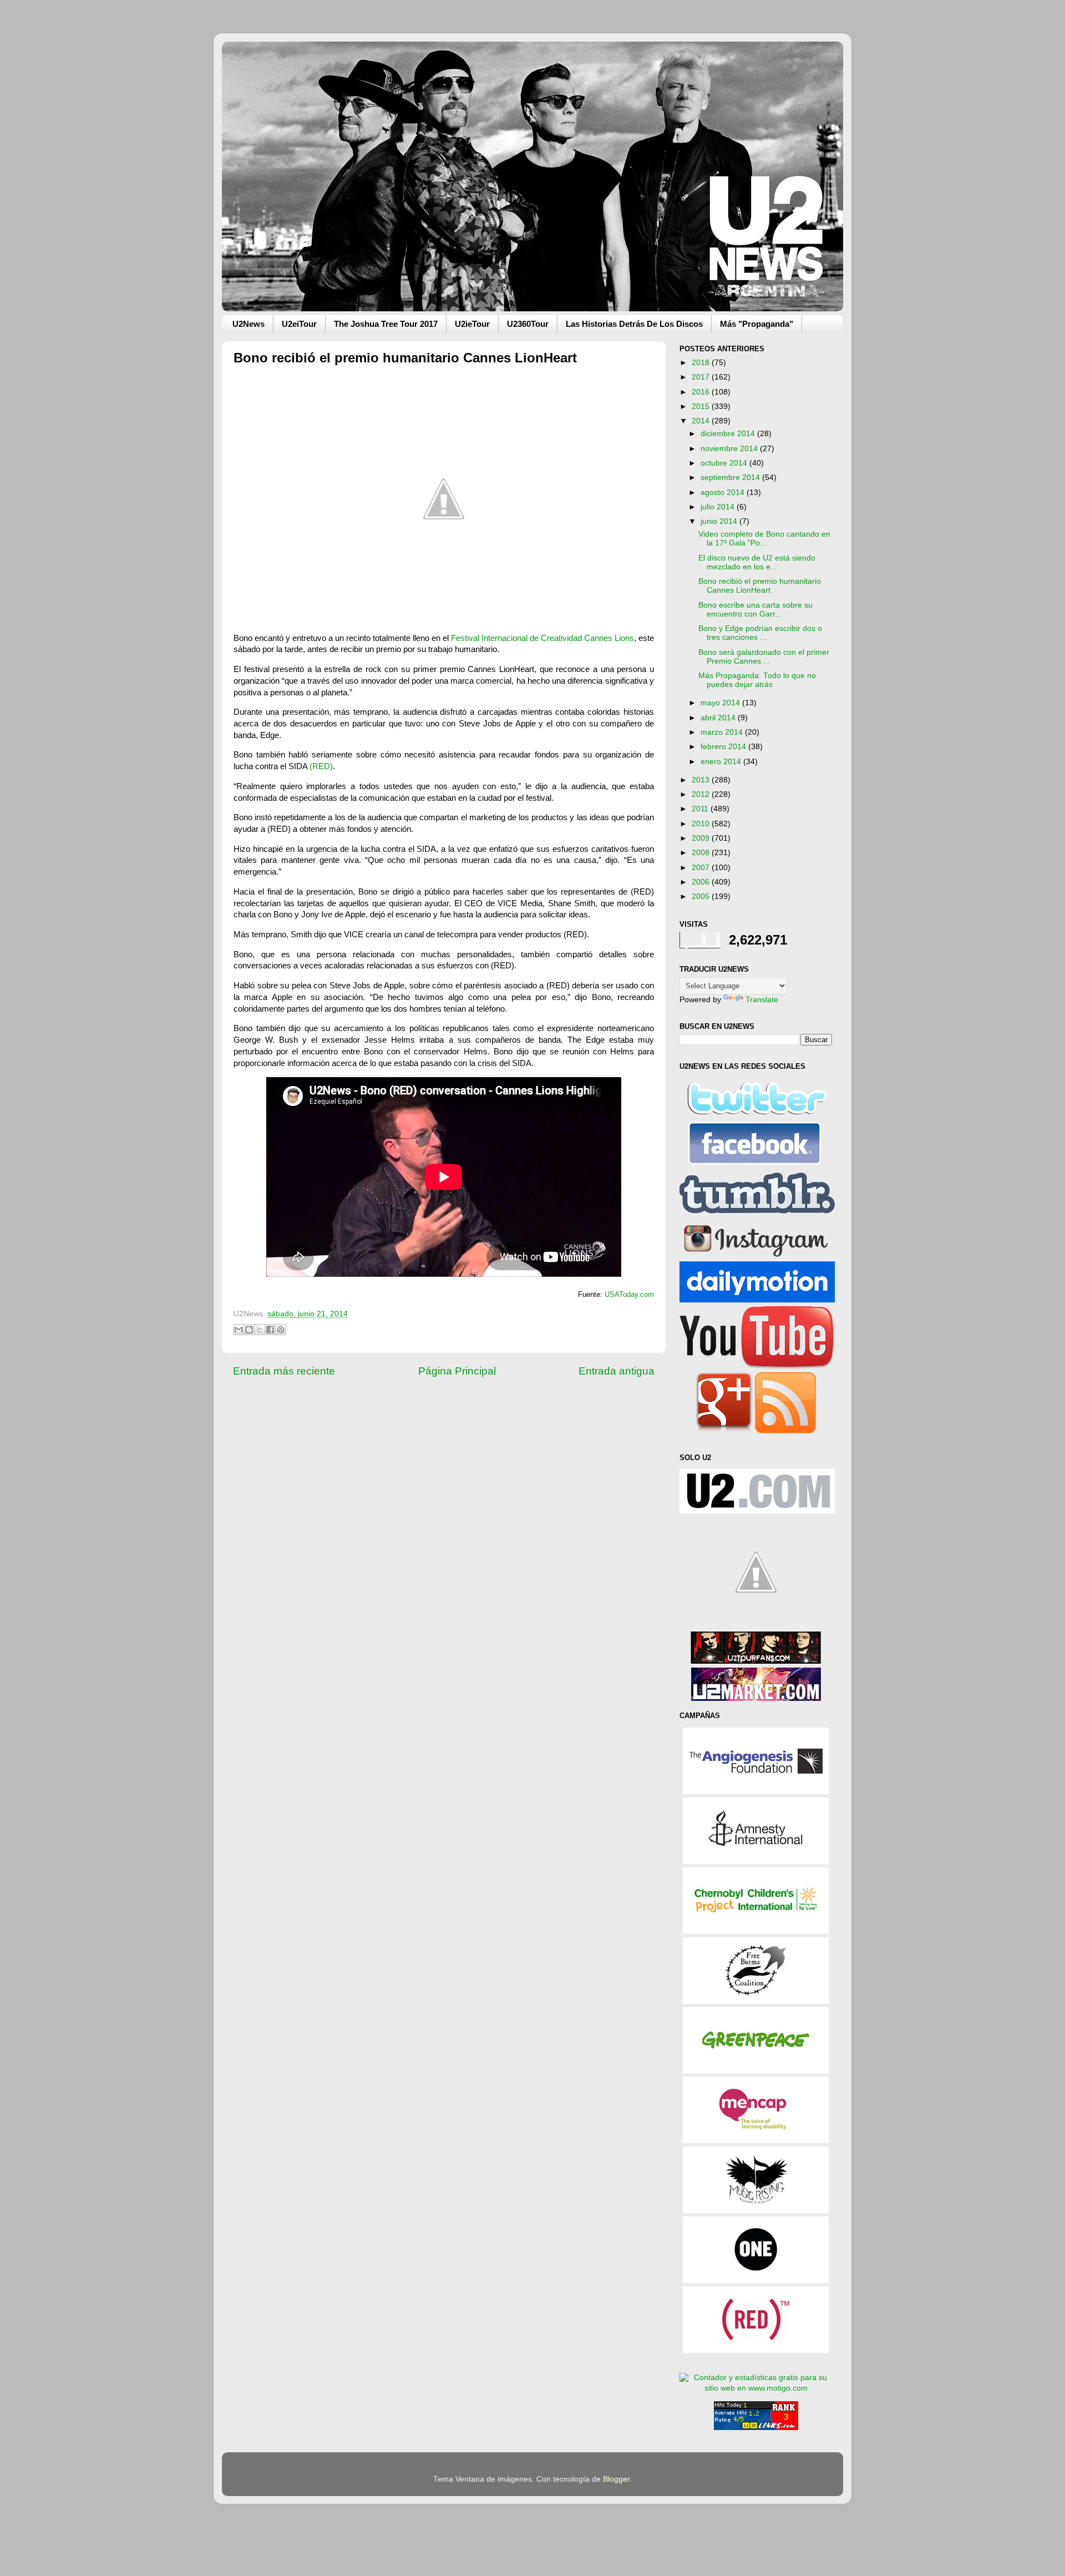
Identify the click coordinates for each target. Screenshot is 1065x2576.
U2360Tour (528, 324)
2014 (702, 421)
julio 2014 (719, 507)
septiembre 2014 (731, 478)
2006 (702, 882)
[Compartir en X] (260, 1330)
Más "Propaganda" (757, 324)
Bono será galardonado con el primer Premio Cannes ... (764, 657)
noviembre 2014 (730, 449)
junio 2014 (720, 521)
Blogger (616, 2479)
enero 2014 (722, 762)
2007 (702, 868)
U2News (248, 324)
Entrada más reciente (284, 1371)
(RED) (321, 766)
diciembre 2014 (729, 434)
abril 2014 (719, 718)
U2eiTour (299, 324)
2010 (702, 824)
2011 (701, 809)
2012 (702, 794)
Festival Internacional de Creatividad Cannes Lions (542, 638)
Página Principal (457, 1371)
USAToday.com (629, 1295)
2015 (702, 406)
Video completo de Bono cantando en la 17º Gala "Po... (764, 539)
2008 (702, 853)
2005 (702, 896)
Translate (762, 1000)
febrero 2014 (724, 747)
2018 (702, 363)
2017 (702, 377)
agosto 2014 (724, 493)
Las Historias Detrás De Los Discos (634, 324)
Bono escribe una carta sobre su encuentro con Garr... (755, 610)
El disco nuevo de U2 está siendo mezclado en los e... (757, 562)
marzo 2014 (723, 732)
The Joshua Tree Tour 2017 (386, 324)
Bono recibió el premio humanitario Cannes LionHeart (760, 586)
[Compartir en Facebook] (270, 1330)
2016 (702, 392)
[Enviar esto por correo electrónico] (239, 1330)
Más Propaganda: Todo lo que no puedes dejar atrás (757, 680)
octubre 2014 (725, 463)
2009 (702, 838)
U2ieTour (472, 324)
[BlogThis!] (249, 1330)
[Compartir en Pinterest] (281, 1330)
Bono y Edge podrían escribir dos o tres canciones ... (760, 633)
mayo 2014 (721, 703)
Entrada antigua (617, 1371)
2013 (702, 780)
